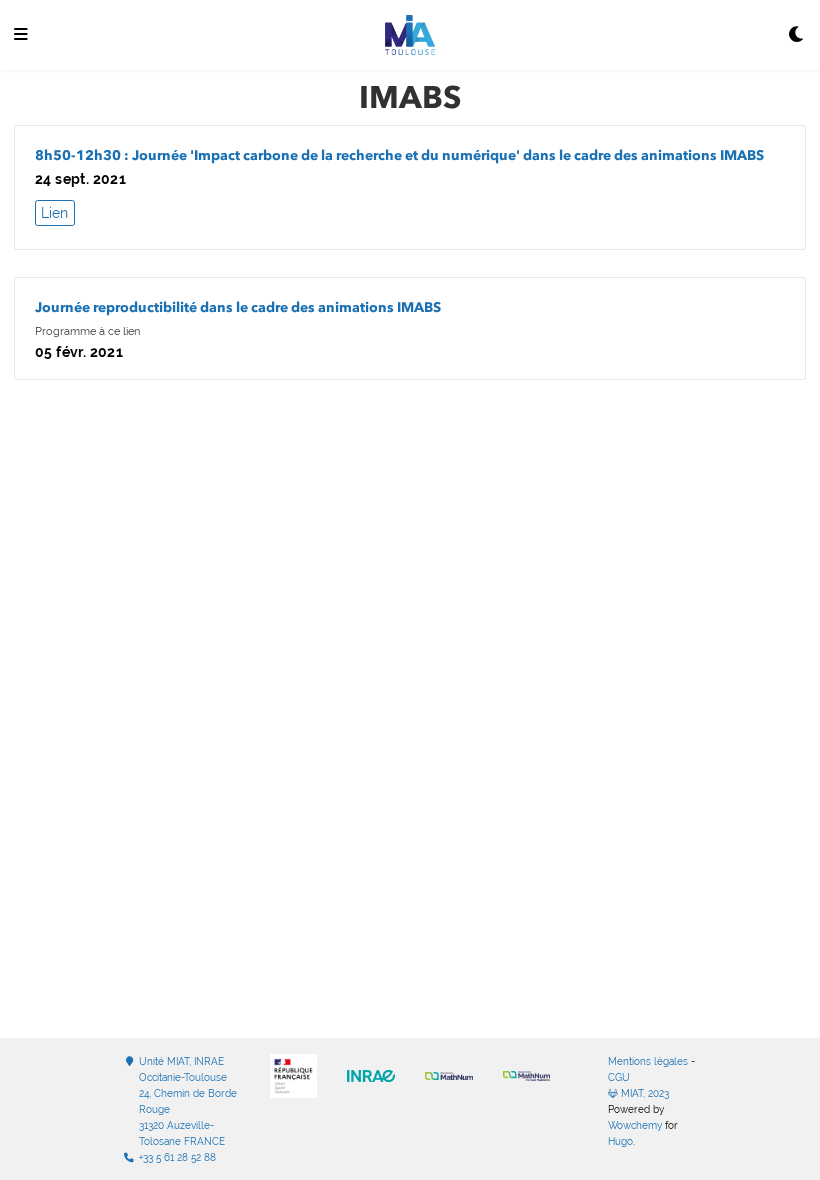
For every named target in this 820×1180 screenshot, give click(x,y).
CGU (619, 1077)
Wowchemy (635, 1125)
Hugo (620, 1141)
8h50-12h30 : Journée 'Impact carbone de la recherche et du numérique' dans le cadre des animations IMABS (399, 155)
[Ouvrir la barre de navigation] (21, 35)
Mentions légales (648, 1061)
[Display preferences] (797, 35)
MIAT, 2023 (643, 1093)
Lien (54, 213)
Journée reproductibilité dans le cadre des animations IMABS (238, 307)
